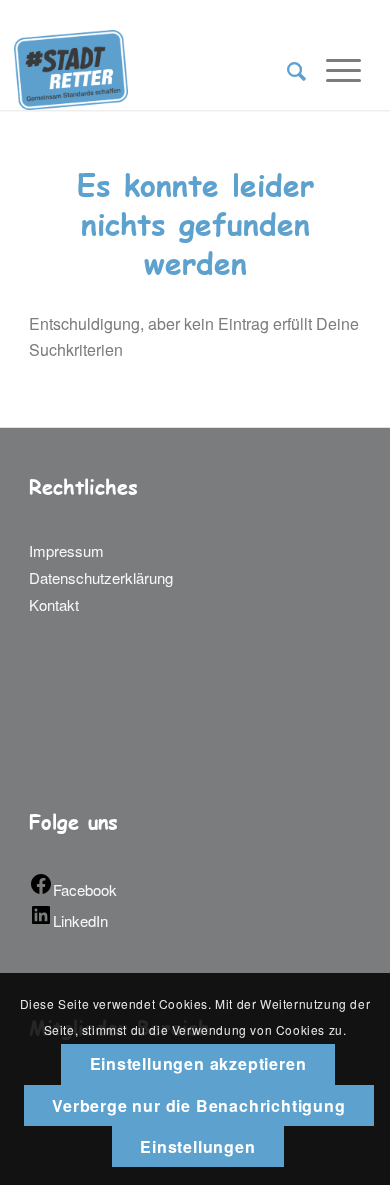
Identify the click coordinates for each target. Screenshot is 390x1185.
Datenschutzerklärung (101, 577)
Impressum (66, 550)
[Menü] (333, 70)
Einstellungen (197, 1146)
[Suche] (286, 70)
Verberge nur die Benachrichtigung (198, 1105)
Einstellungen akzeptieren (198, 1063)
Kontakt (54, 604)
